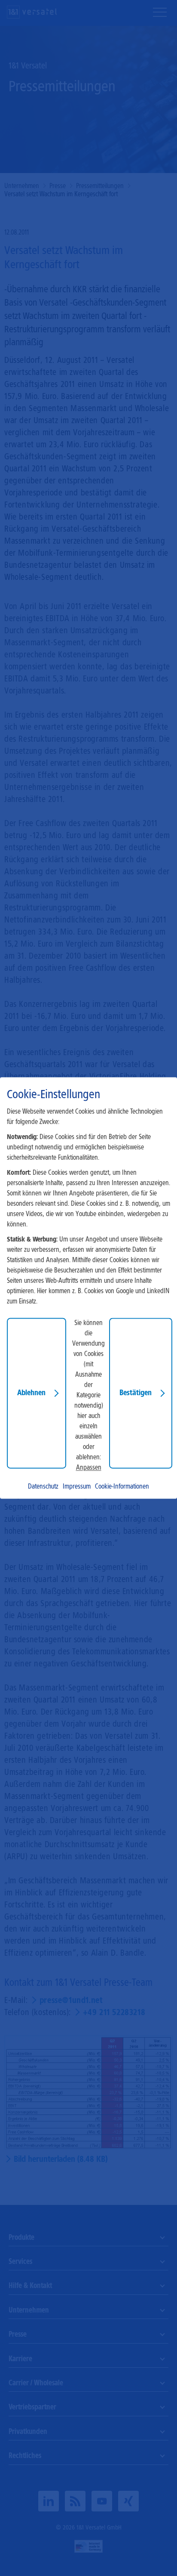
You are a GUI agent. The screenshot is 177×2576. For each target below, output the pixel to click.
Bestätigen (136, 1393)
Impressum (77, 1487)
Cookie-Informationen (122, 1487)
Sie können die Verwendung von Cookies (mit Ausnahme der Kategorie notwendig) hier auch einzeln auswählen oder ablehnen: (88, 1390)
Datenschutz (43, 1487)
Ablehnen (31, 1393)
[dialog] (88, 1288)
